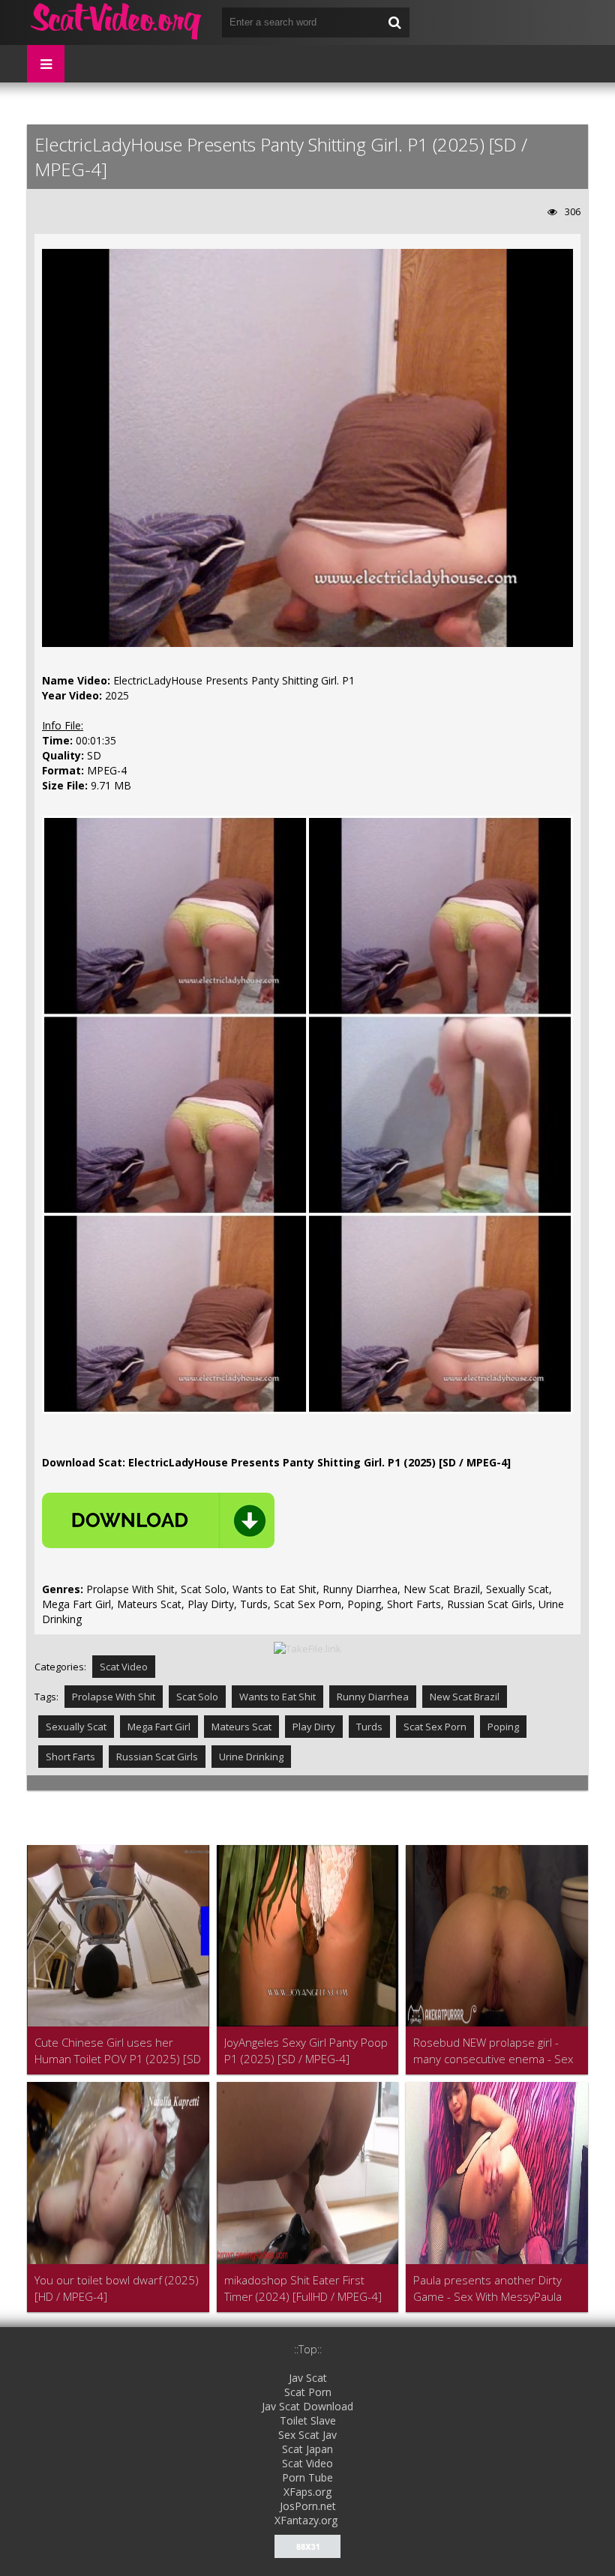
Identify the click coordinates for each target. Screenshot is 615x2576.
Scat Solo (197, 1697)
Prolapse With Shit (114, 1697)
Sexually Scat (76, 1727)
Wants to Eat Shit (277, 1697)
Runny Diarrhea (373, 1697)
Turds (369, 1727)
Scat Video (124, 1667)
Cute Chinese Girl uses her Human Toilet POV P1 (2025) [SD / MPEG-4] (118, 2051)
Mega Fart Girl (159, 1727)
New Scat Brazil (465, 1697)
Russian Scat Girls (157, 1757)
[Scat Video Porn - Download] (117, 22)
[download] (158, 1520)
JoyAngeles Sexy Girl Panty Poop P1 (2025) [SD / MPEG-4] (306, 2050)
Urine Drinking (251, 1757)
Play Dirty (314, 1727)
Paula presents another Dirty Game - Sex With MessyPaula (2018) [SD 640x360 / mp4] (487, 2288)
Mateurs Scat (241, 1727)
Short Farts (70, 1757)
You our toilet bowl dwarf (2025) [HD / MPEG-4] (117, 2288)
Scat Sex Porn (435, 1727)
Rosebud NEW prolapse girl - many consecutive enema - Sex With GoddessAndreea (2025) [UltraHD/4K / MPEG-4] (493, 2051)
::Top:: (308, 2349)
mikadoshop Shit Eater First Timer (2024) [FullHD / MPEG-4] (303, 2288)
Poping (503, 1727)
